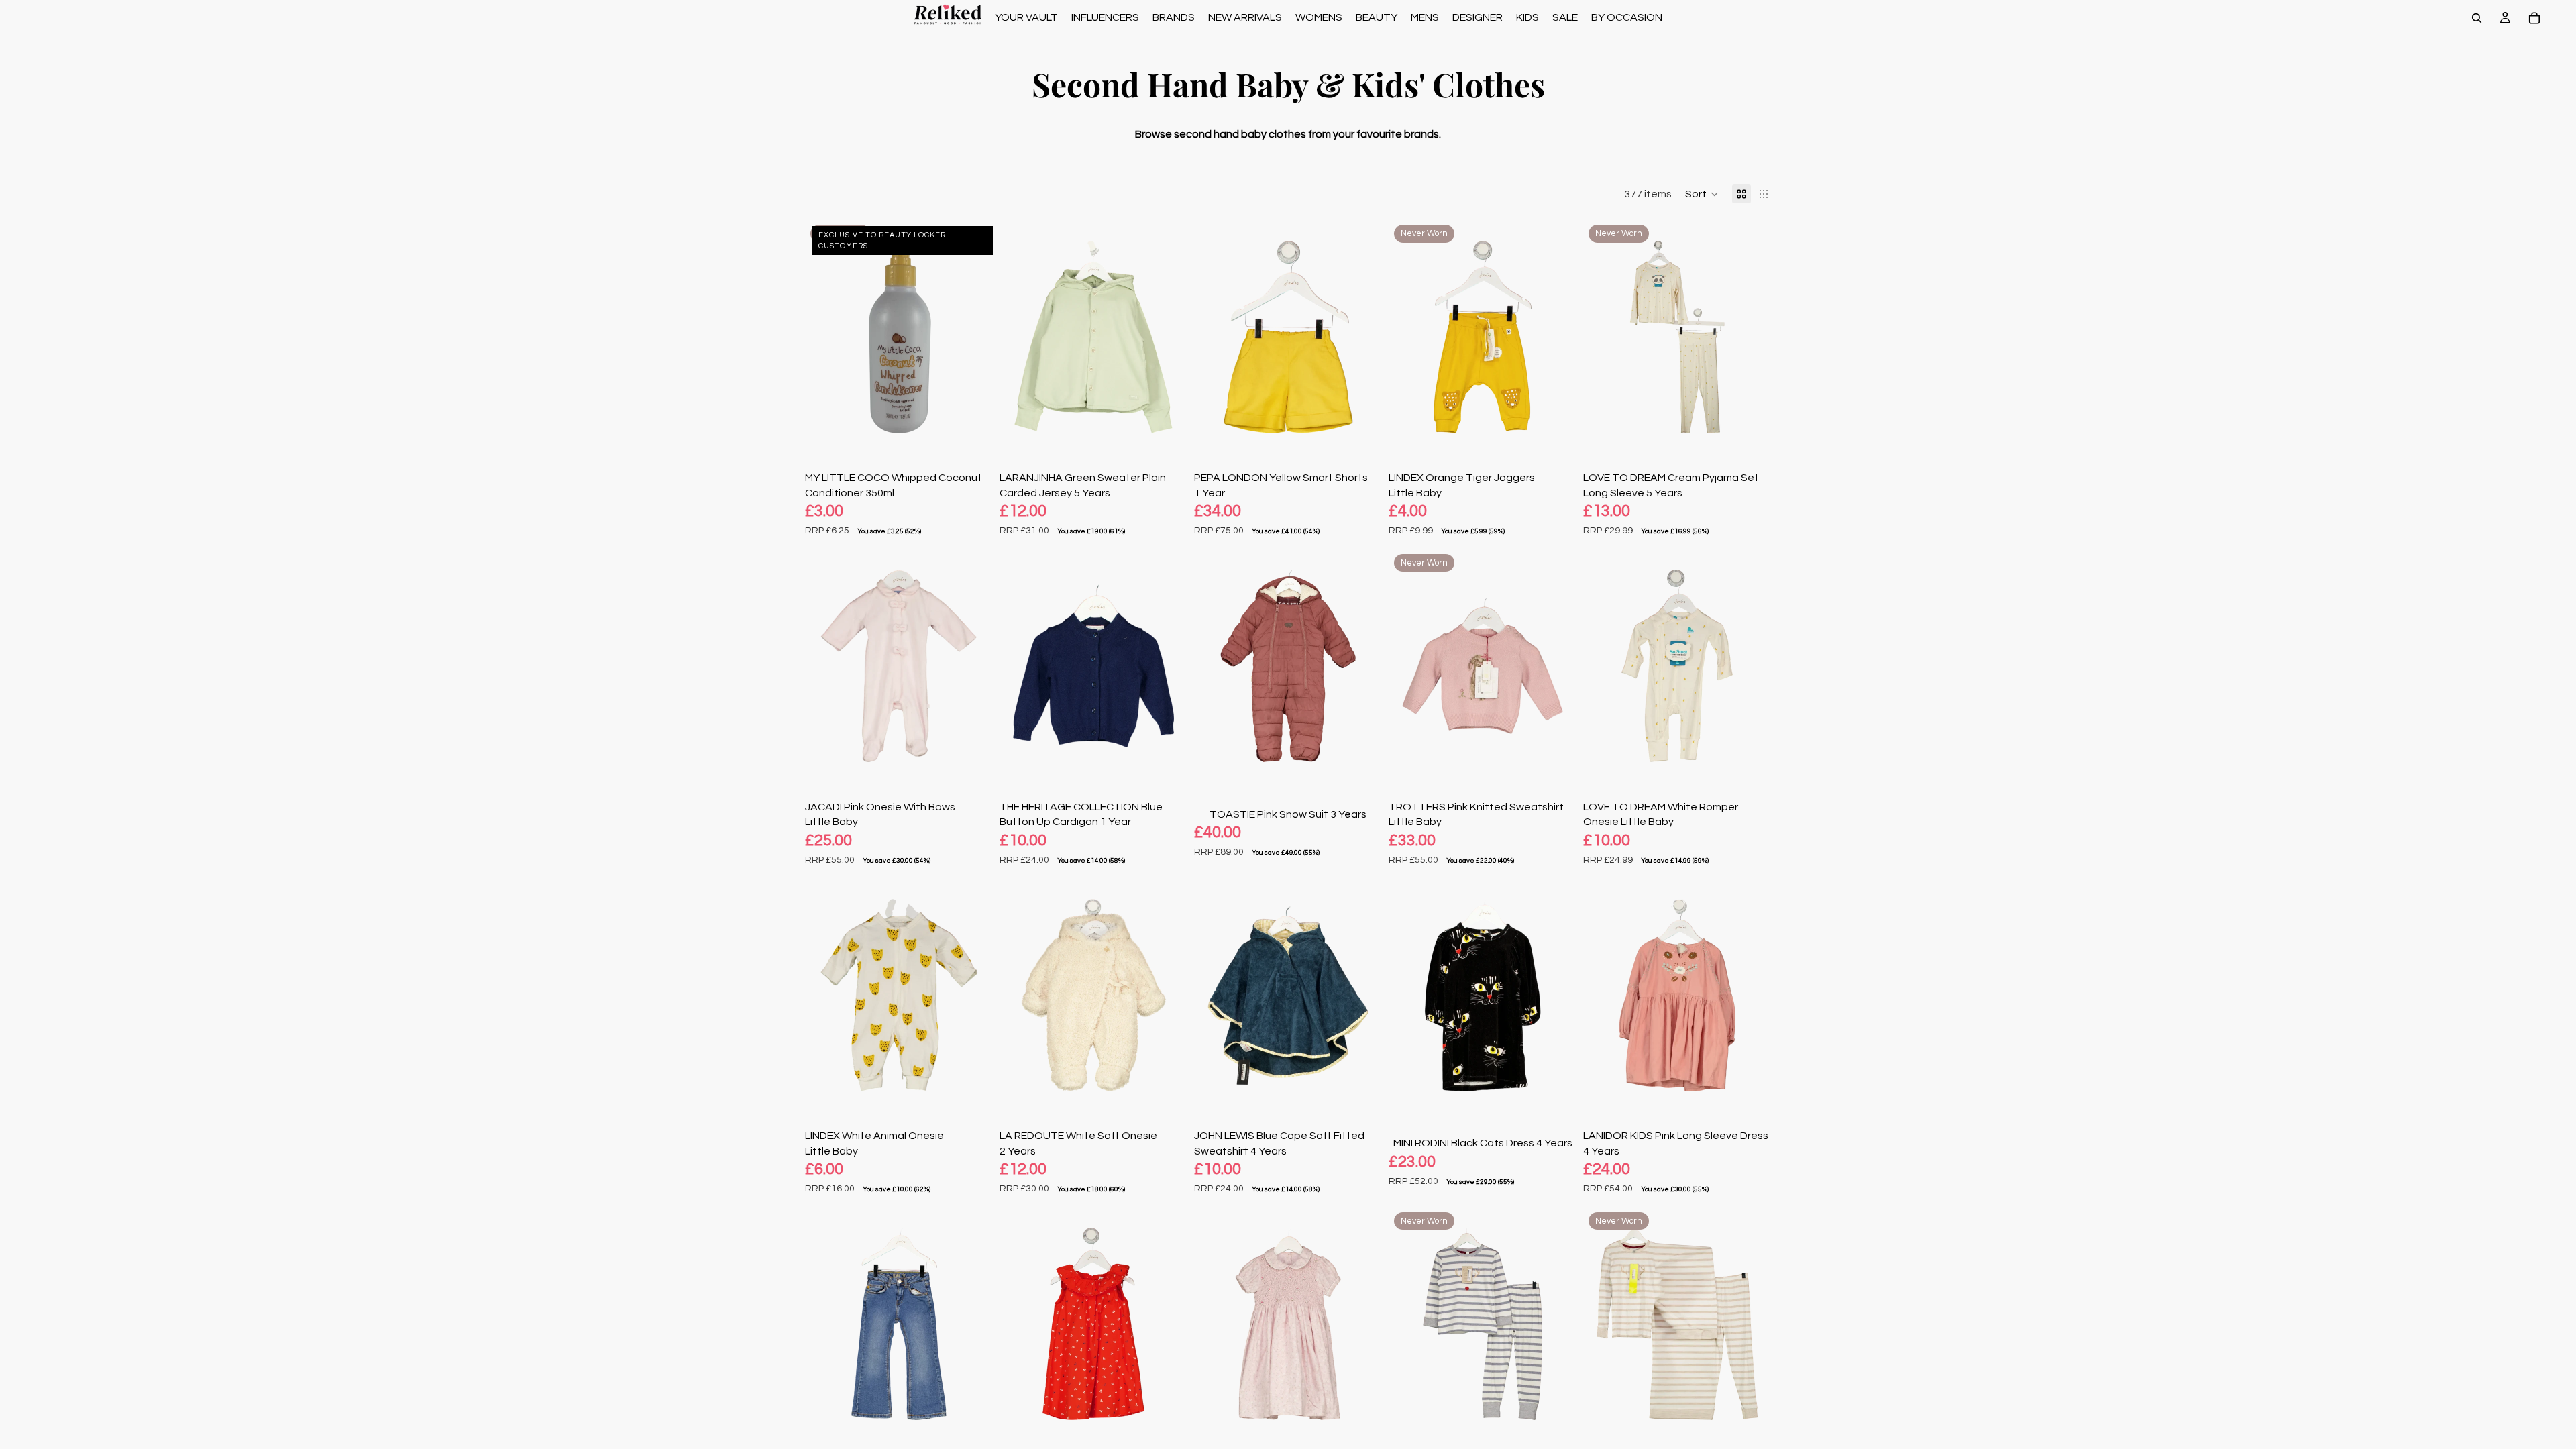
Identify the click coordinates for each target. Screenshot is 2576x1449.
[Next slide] (973, 337)
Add (983, 433)
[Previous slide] (825, 337)
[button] (1702, 194)
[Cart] (2534, 18)
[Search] (2477, 18)
